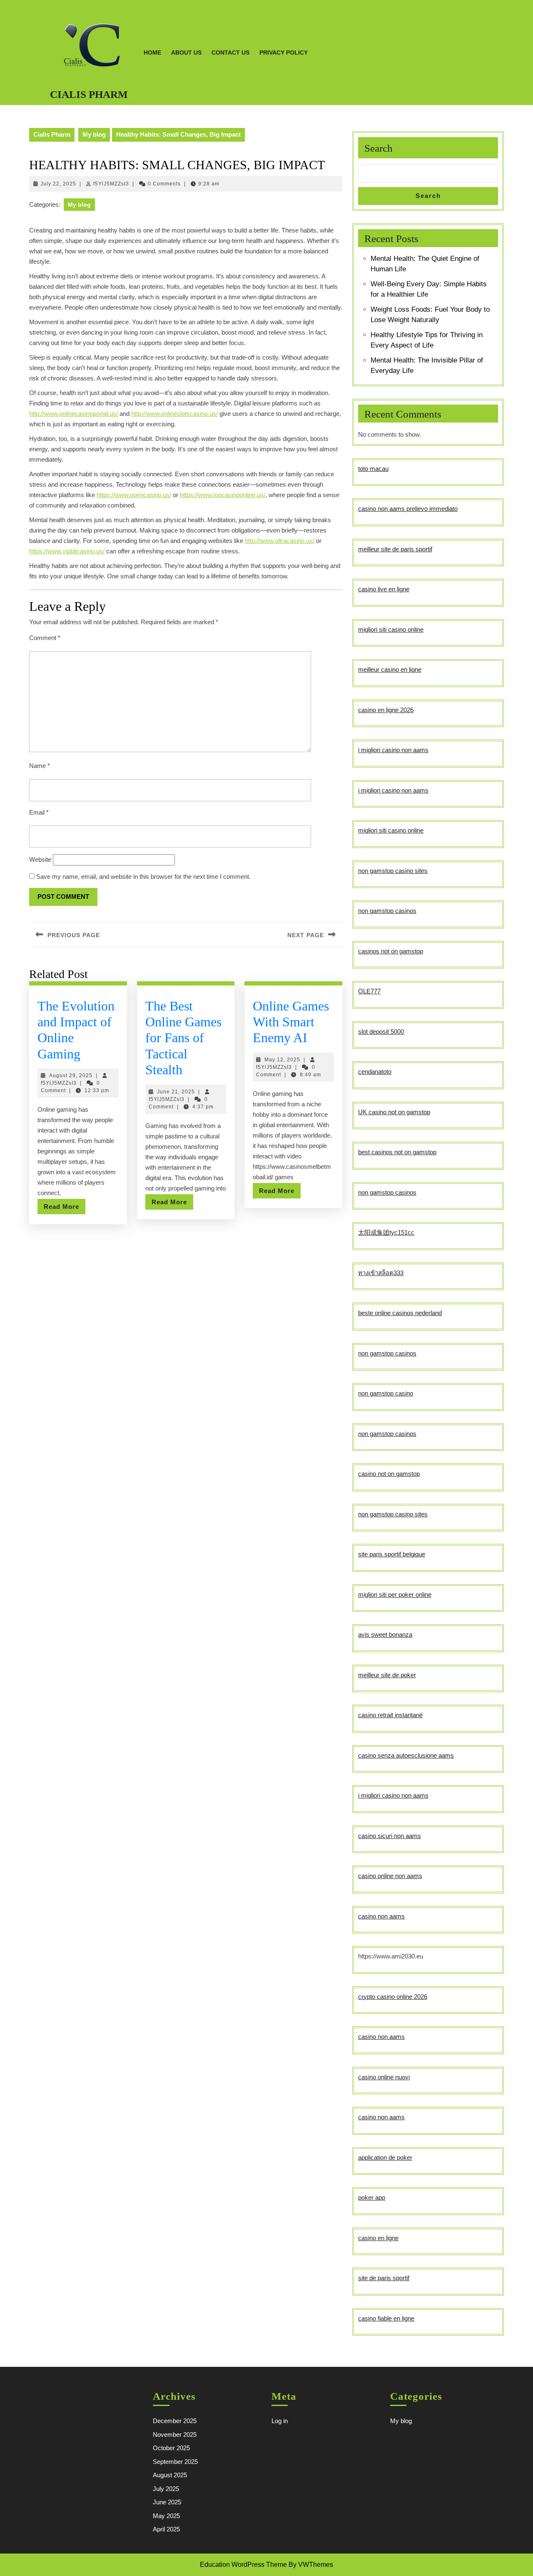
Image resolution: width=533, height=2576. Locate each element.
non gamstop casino (386, 1393)
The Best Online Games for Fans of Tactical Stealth (183, 1038)
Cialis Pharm (89, 94)
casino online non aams (390, 1876)
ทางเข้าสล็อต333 (381, 1273)
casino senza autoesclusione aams (406, 1755)
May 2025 (166, 2516)
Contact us (230, 53)
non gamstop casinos (387, 911)
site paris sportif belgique (392, 1554)
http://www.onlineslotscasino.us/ (174, 414)
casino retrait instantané (390, 1715)
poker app (372, 2197)
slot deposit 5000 (381, 1032)
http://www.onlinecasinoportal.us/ (73, 414)
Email (39, 812)
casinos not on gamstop (391, 951)
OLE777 (369, 991)
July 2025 (166, 2489)
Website (40, 859)
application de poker (385, 2157)
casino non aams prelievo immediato (408, 509)
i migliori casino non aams (393, 750)
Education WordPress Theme (243, 2565)
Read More (65, 1208)
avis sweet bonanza (385, 1634)
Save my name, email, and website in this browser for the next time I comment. (143, 877)
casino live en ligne (384, 589)
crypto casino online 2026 (393, 1997)
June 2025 (167, 2502)
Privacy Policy (284, 53)
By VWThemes (311, 2565)
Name (40, 766)
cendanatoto (375, 1072)
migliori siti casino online (391, 629)
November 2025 (175, 2435)
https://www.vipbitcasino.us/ (67, 551)
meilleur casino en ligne (390, 669)
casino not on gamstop (389, 1474)
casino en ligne (378, 2238)
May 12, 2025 (282, 1060)
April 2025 (166, 2529)
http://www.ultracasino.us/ (280, 541)
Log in (280, 2421)
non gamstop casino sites (393, 871)
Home (152, 53)
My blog (94, 134)
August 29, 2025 (71, 1075)
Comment (45, 638)
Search (379, 148)
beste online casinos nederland (400, 1313)
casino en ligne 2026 (386, 710)
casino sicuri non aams (390, 1836)
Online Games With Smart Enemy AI (291, 1022)
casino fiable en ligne (386, 2318)
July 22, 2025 (58, 184)
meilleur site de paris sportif (395, 549)
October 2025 (171, 2448)
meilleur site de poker (387, 1675)
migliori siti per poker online (395, 1594)
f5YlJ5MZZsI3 (111, 184)
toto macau (373, 469)
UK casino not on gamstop (394, 1112)
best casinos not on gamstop (397, 1152)
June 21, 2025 (176, 1092)
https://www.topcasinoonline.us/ (223, 495)
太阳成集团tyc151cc (386, 1232)
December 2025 (175, 2421)
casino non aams (381, 1916)
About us (186, 53)
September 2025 (175, 2462)
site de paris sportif (384, 2278)
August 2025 (170, 2475)
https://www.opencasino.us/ (134, 495)
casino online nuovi (384, 2077)
